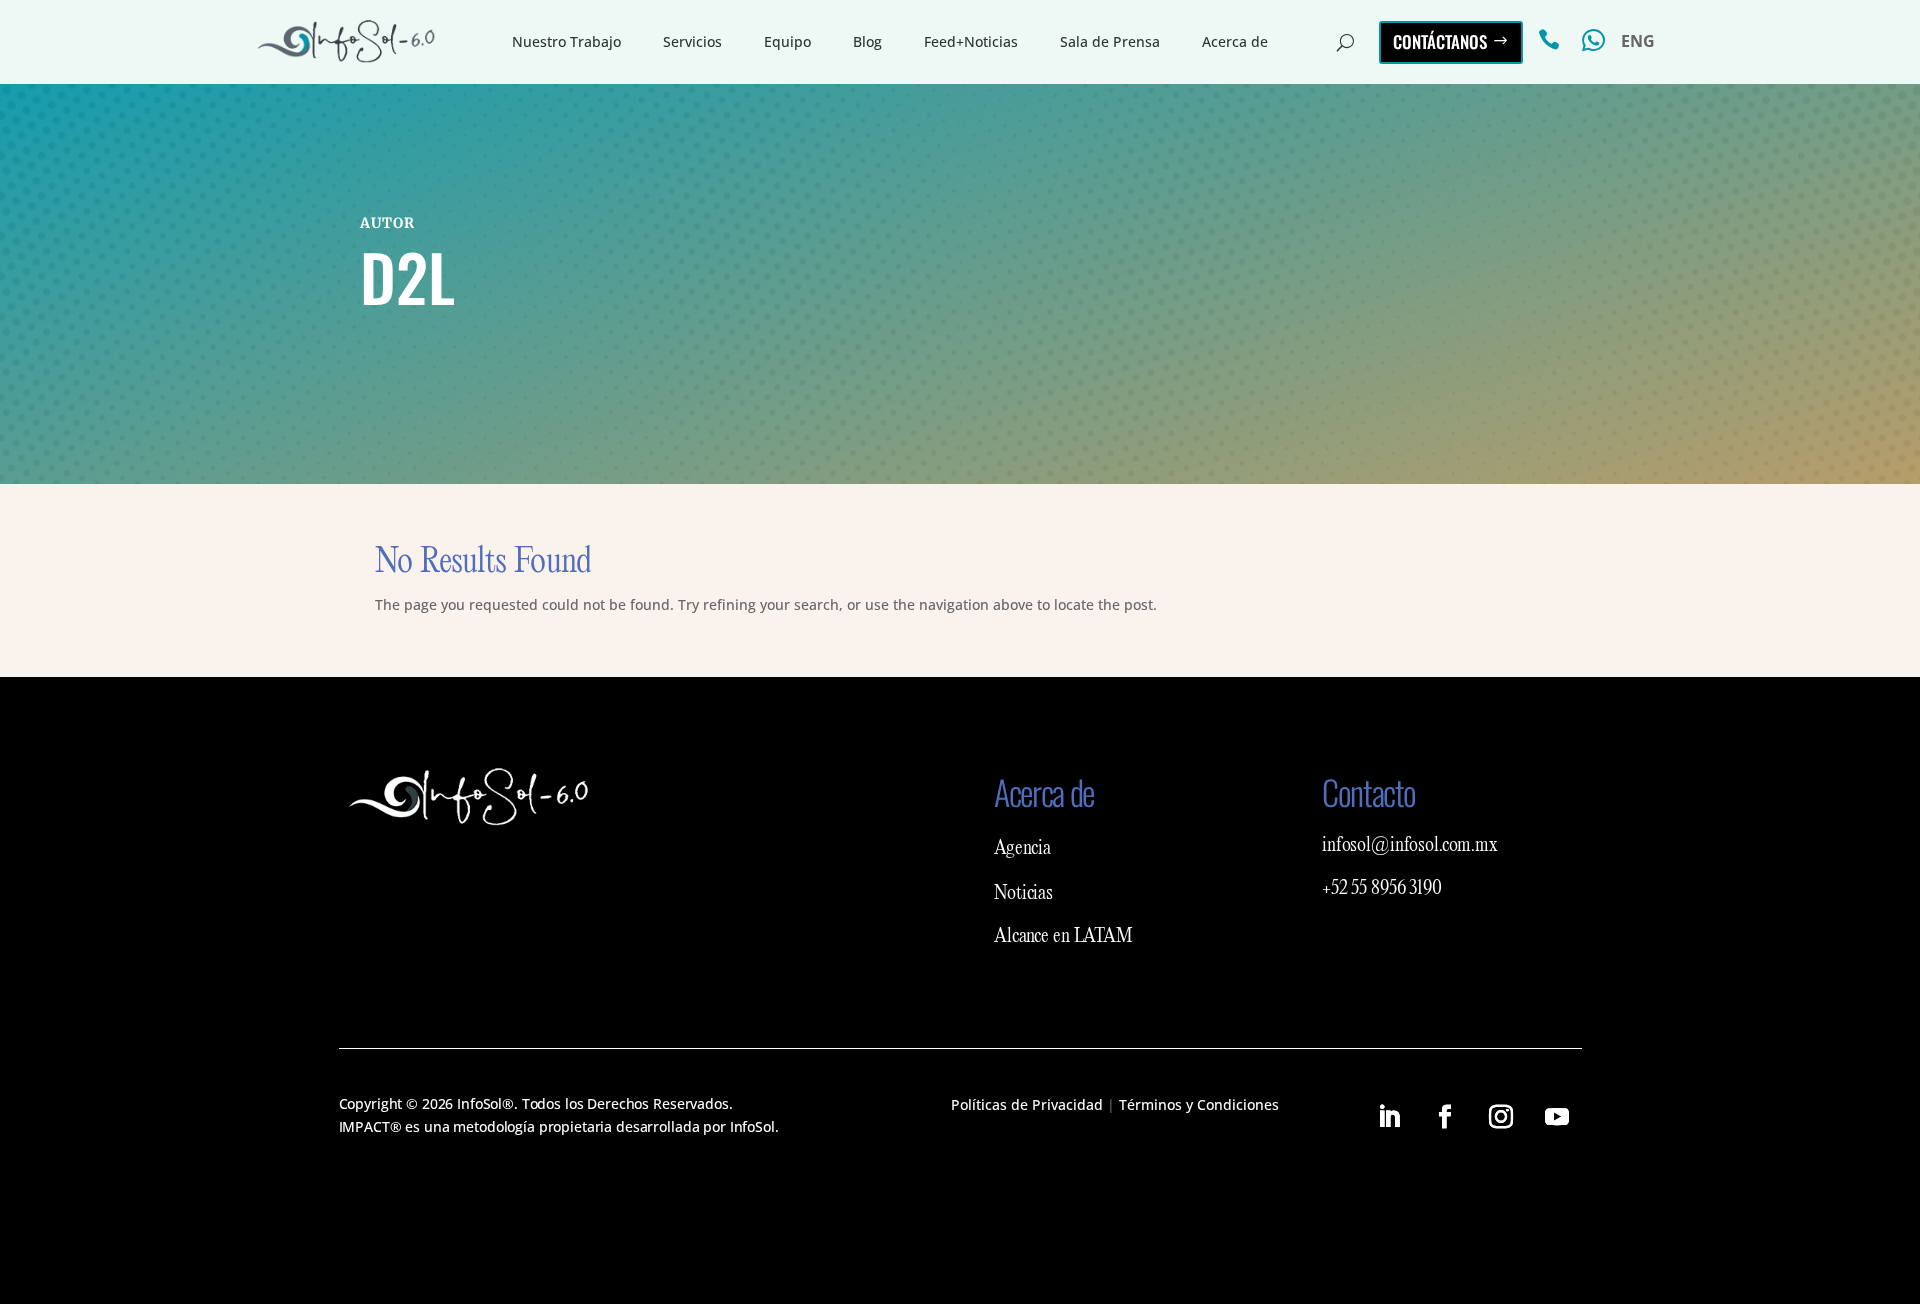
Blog (867, 41)
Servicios (692, 41)
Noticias (1023, 894)
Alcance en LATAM (1063, 937)
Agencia (1022, 849)
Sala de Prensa (1110, 41)
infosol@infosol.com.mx (1410, 846)
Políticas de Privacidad (1027, 1104)
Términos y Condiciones (1199, 1104)
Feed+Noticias (971, 41)
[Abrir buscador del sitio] (1345, 42)
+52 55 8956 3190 (1382, 889)
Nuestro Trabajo (566, 41)
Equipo (787, 41)
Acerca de (1235, 41)
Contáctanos (1440, 41)
